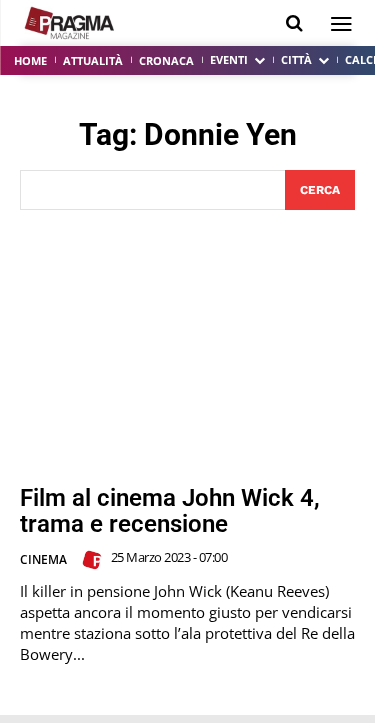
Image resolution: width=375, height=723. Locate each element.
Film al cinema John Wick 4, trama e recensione (170, 511)
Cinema (43, 559)
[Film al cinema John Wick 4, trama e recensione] (187, 347)
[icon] (294, 23)
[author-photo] (95, 560)
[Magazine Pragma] (70, 23)
